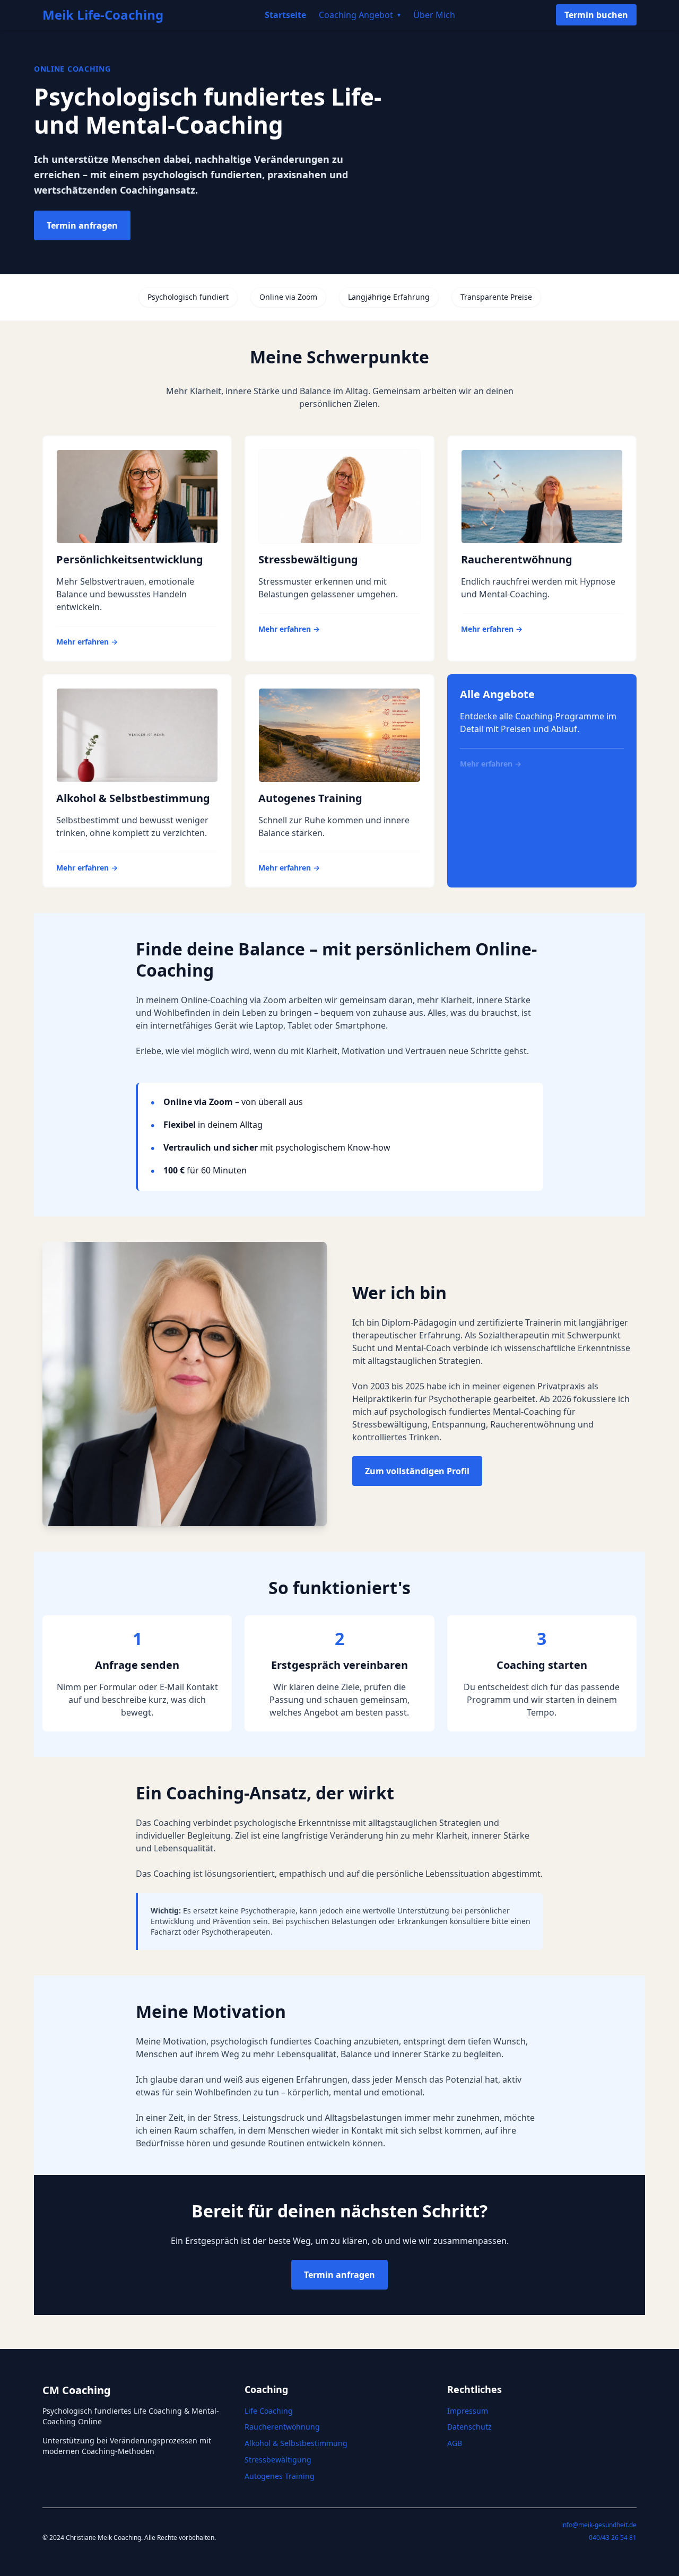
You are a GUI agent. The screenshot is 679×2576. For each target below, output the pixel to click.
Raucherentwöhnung (282, 2427)
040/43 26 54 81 (613, 2538)
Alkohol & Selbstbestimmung (296, 2443)
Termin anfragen (82, 225)
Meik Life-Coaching (103, 15)
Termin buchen (596, 15)
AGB (455, 2443)
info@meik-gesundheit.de (599, 2525)
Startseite (285, 15)
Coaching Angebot (360, 15)
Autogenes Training (280, 2476)
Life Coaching (269, 2411)
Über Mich (434, 15)
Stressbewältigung (278, 2460)
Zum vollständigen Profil (417, 1471)
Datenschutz (469, 2427)
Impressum (468, 2411)
